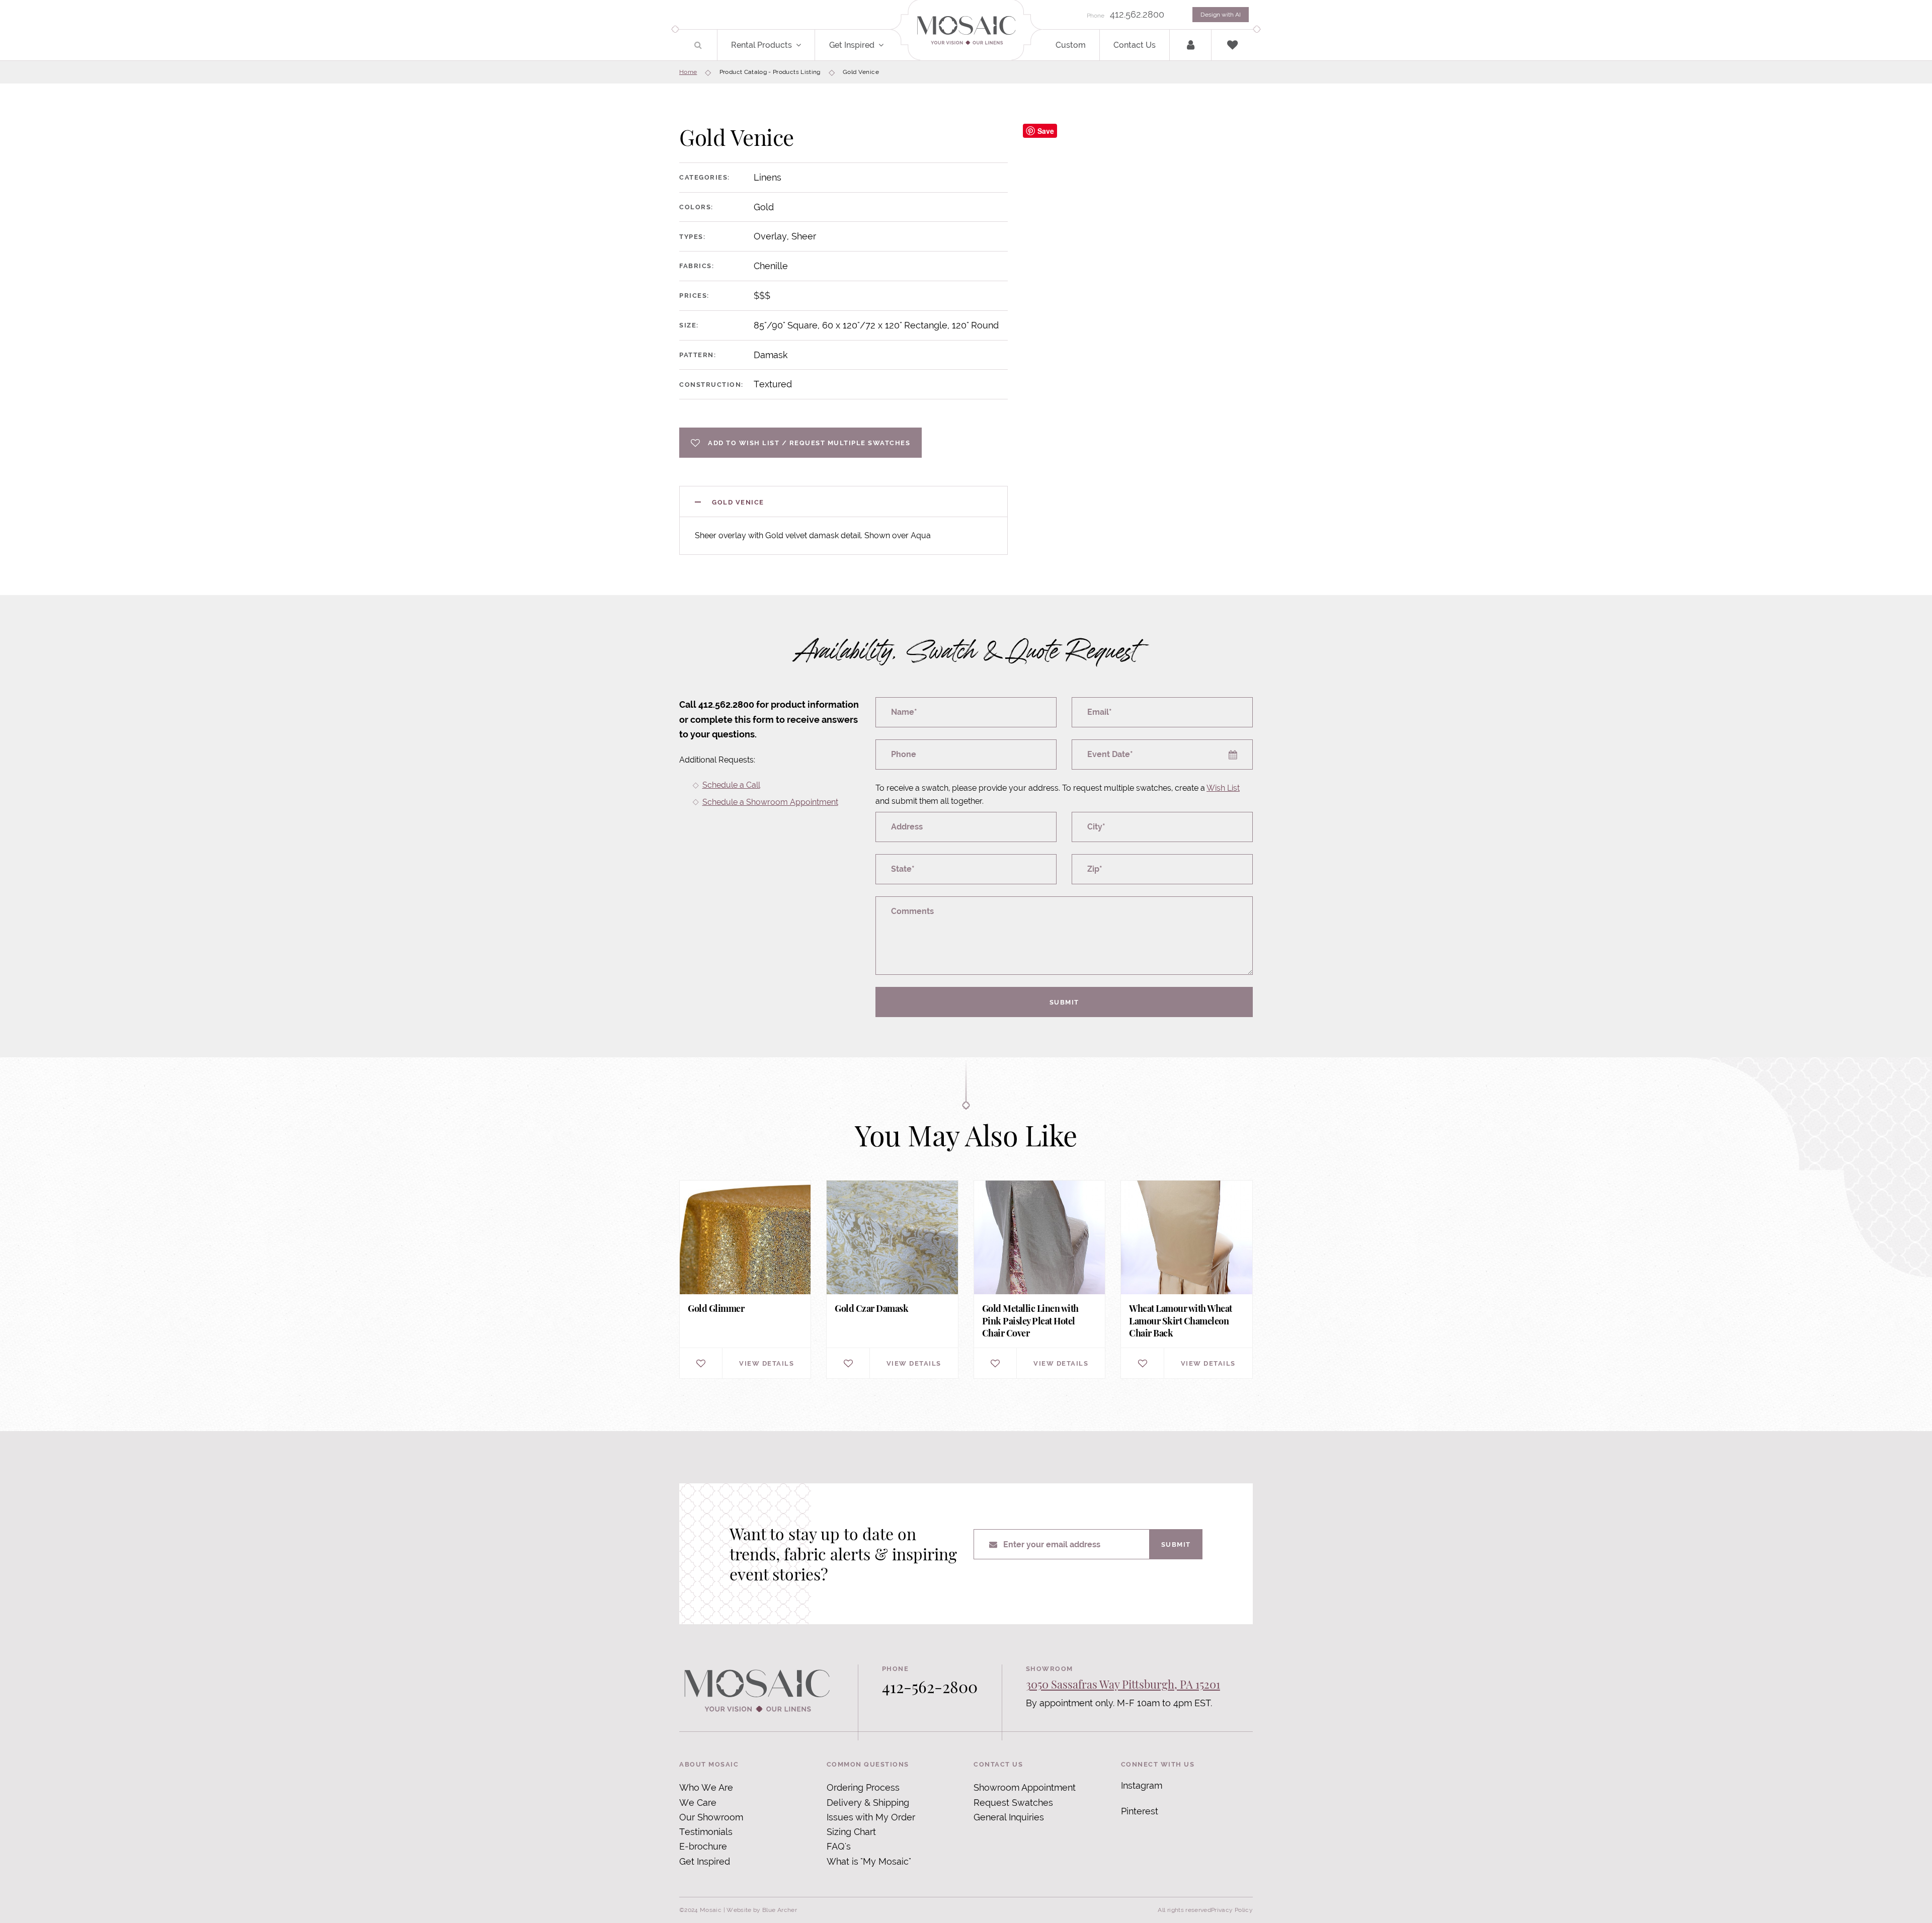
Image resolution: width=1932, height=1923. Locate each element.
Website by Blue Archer (762, 1910)
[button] (804, 45)
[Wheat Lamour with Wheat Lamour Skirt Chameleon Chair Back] (1186, 1279)
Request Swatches (1013, 1803)
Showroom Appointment (1025, 1787)
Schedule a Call (731, 785)
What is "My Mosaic (868, 1861)
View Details (767, 1363)
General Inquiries (1009, 1817)
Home (688, 72)
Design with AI (1221, 15)
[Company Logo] (966, 31)
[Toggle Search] (698, 45)
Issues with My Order (871, 1817)
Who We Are (706, 1787)
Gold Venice (738, 502)
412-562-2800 (930, 1686)
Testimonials (706, 1832)
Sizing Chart (851, 1832)
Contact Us (1135, 45)
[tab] (843, 501)
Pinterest (1140, 1811)
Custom (1071, 45)
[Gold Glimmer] (745, 1279)
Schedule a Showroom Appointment (770, 802)
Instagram (1142, 1785)
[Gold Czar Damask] (892, 1279)
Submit (1064, 1002)
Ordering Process (863, 1787)
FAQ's (839, 1846)
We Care (698, 1803)
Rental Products (761, 45)
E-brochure (703, 1846)
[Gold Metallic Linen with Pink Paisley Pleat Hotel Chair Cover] (1039, 1279)
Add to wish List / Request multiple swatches (809, 443)
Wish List (1223, 788)
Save (1046, 131)
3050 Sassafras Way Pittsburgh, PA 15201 (1123, 1684)
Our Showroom (711, 1817)
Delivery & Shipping (868, 1803)
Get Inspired (852, 45)
